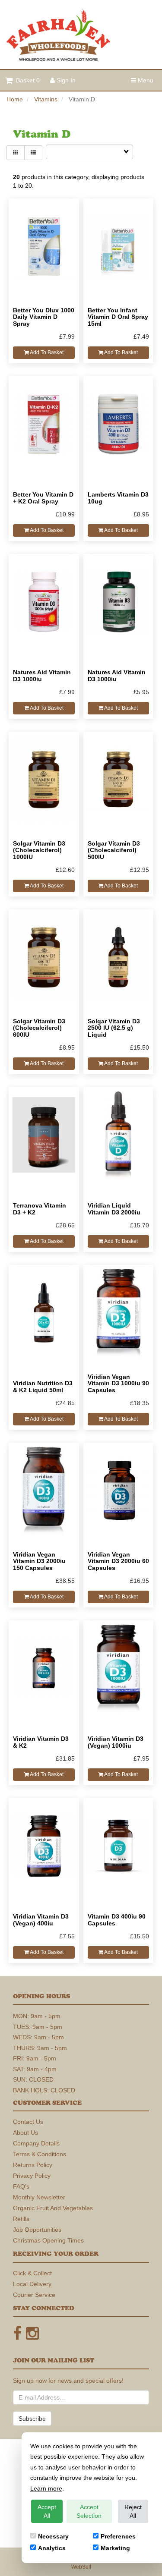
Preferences (118, 2536)
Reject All (133, 2511)
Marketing (115, 2548)
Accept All (47, 2511)
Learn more (46, 2488)
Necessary (53, 2536)
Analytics (52, 2548)
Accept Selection (89, 2511)
